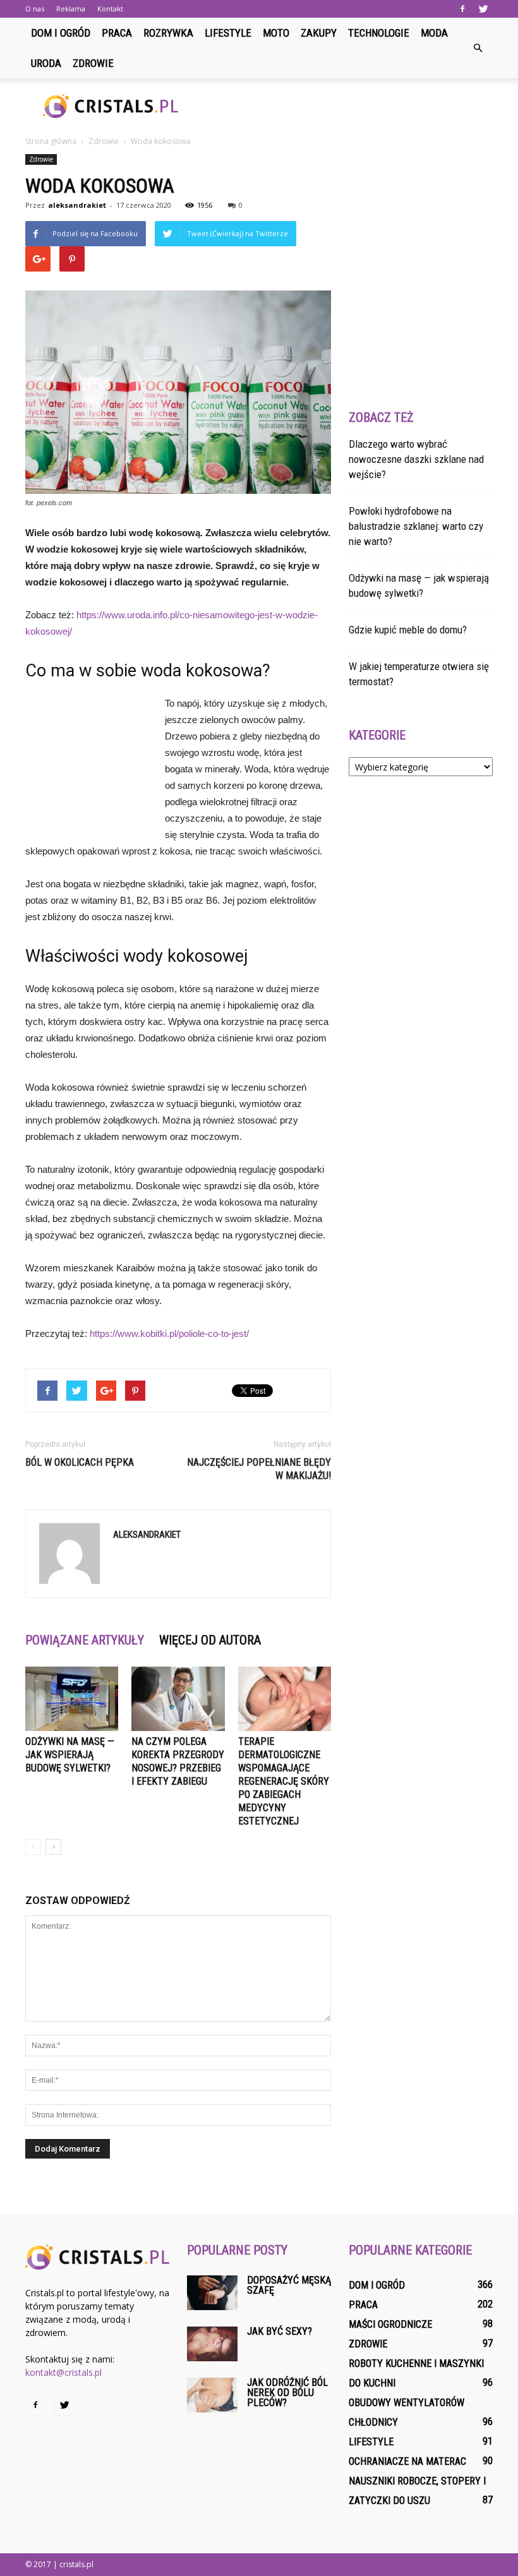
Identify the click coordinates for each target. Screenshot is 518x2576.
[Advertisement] (344, 106)
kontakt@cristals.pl (63, 2372)
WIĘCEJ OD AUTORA (210, 1640)
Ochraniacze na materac (407, 2461)
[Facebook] (462, 9)
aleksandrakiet (77, 205)
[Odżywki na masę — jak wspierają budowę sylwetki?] (72, 1698)
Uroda (46, 63)
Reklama (71, 9)
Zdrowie (93, 63)
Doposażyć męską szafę (289, 2285)
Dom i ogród (61, 33)
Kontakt (110, 9)
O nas (35, 9)
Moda (434, 33)
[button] (478, 48)
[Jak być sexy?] (212, 2344)
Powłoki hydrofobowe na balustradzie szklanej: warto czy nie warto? (416, 526)
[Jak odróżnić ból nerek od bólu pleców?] (212, 2395)
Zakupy (319, 33)
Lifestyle (228, 33)
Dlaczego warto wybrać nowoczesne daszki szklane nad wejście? (416, 459)
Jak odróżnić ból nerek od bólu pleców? (287, 2393)
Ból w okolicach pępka (80, 1462)
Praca (117, 33)
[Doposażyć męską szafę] (212, 2293)
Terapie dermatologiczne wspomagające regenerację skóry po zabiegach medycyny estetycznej (284, 1781)
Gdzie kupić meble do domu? (408, 630)
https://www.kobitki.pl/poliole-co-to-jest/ (169, 1333)
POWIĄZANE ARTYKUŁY (85, 1640)
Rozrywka (168, 33)
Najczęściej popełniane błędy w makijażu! (259, 1469)
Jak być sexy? (280, 2331)
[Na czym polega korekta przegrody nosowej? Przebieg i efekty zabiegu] (178, 1698)
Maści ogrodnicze (390, 2324)
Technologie (379, 33)
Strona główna (51, 141)
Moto (276, 33)
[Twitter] (483, 9)
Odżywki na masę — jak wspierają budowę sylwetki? (70, 1755)
